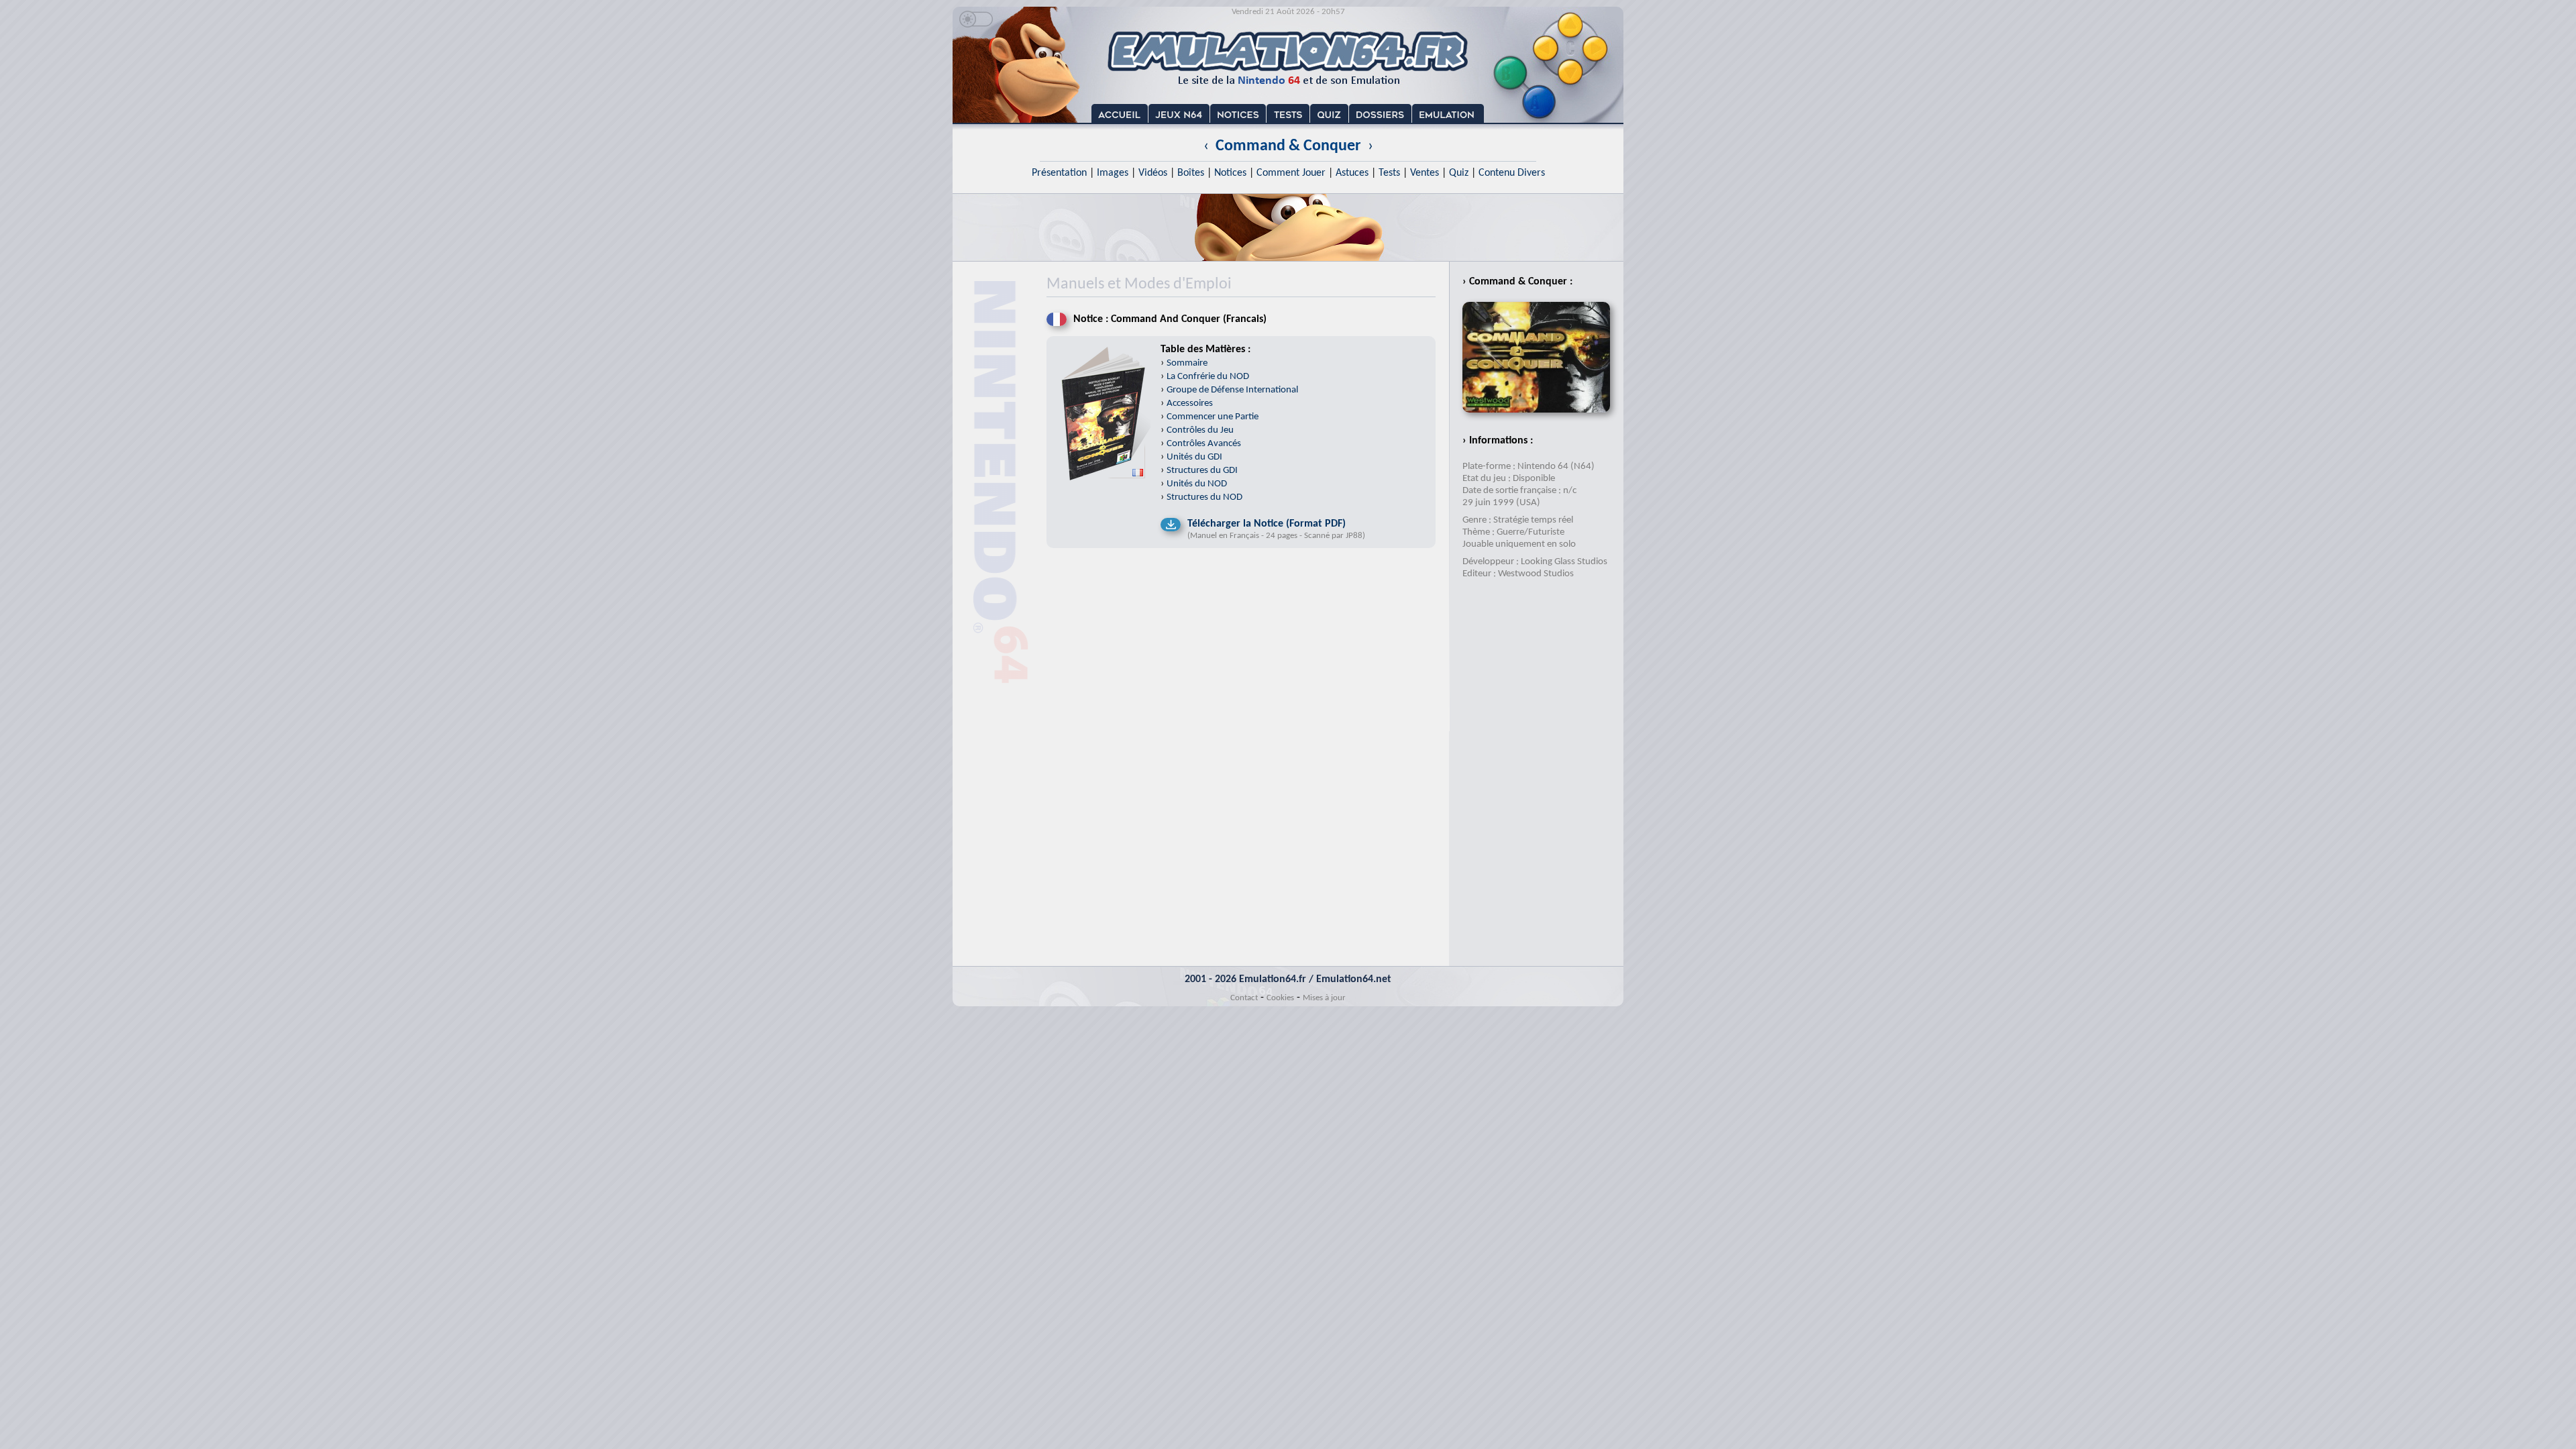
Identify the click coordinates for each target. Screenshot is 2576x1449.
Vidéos (1153, 173)
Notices (1230, 173)
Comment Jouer (1291, 173)
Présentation (1059, 173)
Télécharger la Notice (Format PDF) (1267, 524)
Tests (1389, 173)
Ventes (1425, 173)
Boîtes (1191, 173)
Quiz (1459, 173)
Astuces (1352, 173)
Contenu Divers (1512, 173)
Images (1113, 173)
